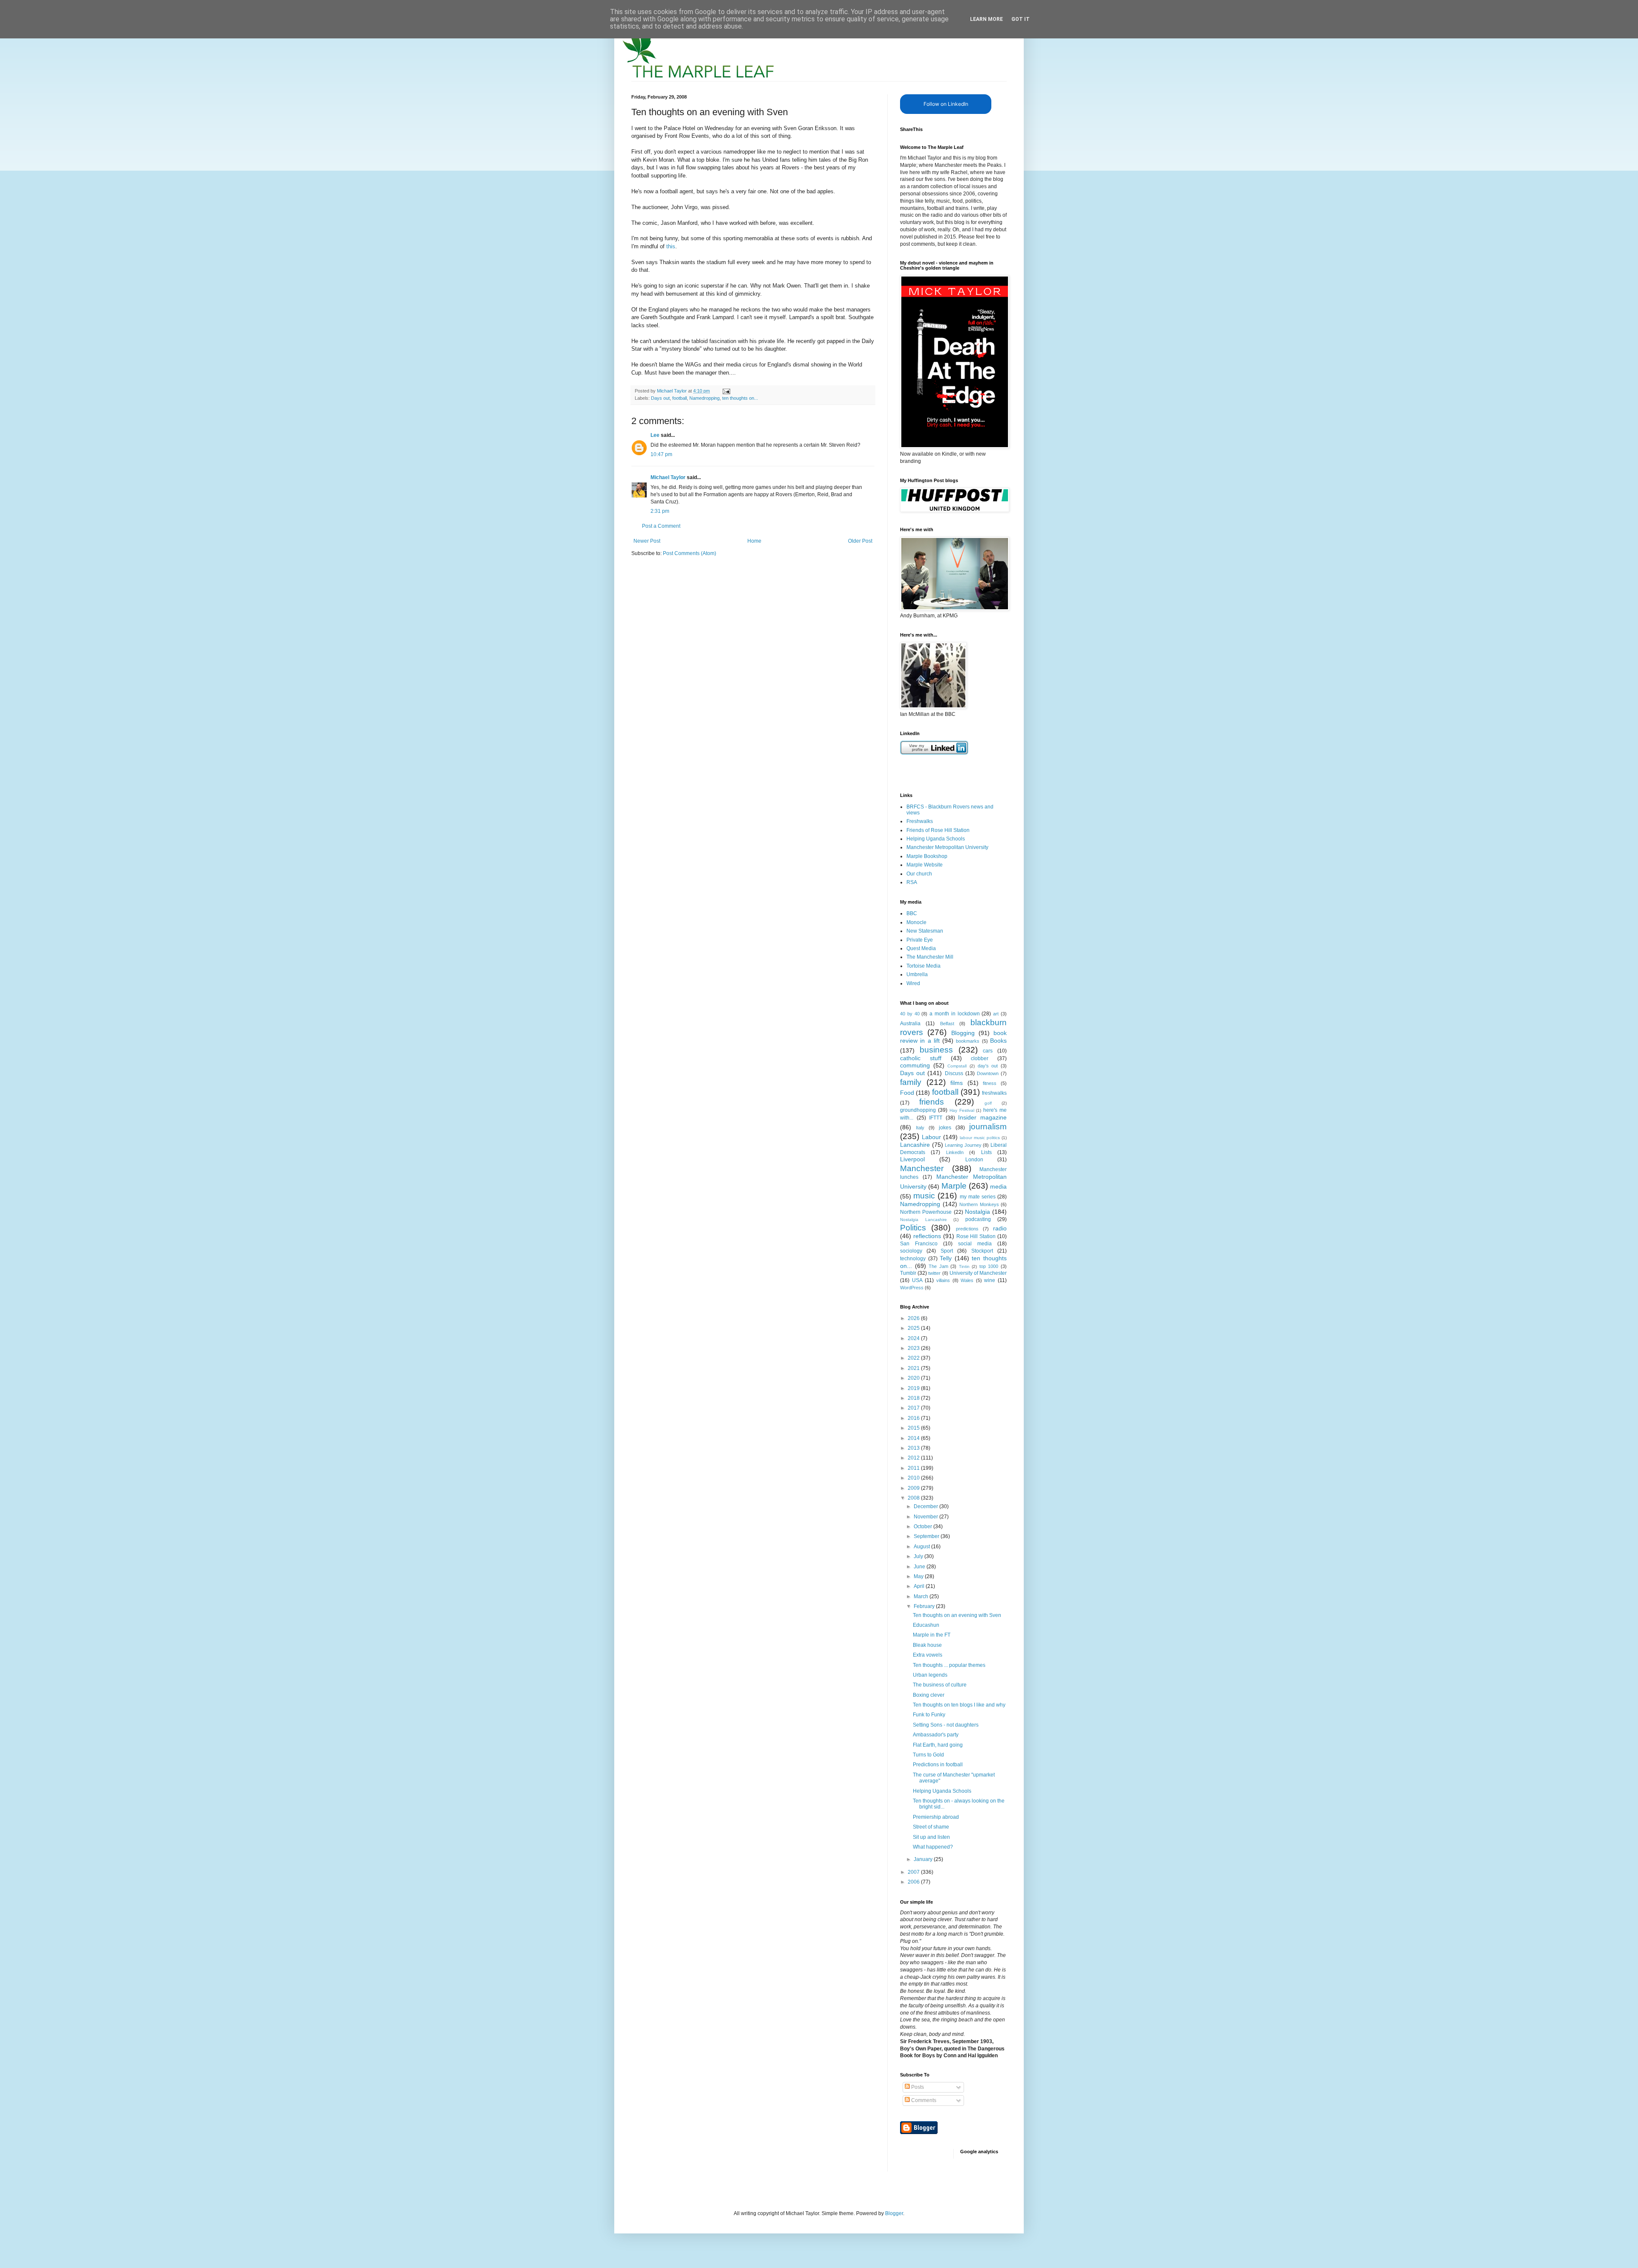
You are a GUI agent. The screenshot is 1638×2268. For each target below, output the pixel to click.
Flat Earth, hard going (938, 1745)
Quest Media (921, 948)
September (927, 1536)
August (922, 1547)
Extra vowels (928, 1655)
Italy (920, 1128)
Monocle (916, 922)
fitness (990, 1083)
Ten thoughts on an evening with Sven (957, 1615)
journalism (988, 1127)
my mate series (978, 1197)
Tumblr (908, 1273)
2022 (914, 1358)
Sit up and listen (931, 1837)
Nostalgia (977, 1212)
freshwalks (994, 1093)
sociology (911, 1251)
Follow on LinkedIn (946, 104)
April (920, 1586)
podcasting (978, 1219)
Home (754, 541)
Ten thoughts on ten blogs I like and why (959, 1705)
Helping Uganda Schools (936, 839)
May (919, 1576)
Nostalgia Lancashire (924, 1220)
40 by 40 (910, 1014)
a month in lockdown (954, 1014)
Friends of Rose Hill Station (938, 830)
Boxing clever (929, 1695)
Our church (919, 874)
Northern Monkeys (979, 1204)
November (926, 1517)
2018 (914, 1398)
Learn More (986, 19)
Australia (910, 1024)
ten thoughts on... (740, 398)
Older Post (860, 541)
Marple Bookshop (927, 856)
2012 (914, 1458)
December (926, 1506)
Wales (967, 1280)
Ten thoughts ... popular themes (949, 1665)
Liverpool (912, 1159)
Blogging (963, 1033)
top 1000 (989, 1266)
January (924, 1859)
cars (988, 1051)
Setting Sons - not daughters (946, 1725)
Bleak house (927, 1645)
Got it (1021, 19)
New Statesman (925, 931)
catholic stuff (921, 1058)
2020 (914, 1378)
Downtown (988, 1073)
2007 (914, 1872)
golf (988, 1103)
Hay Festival (962, 1110)
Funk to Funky (929, 1715)
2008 (914, 1498)
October (924, 1527)
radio (1000, 1228)
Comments (923, 2100)
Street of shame (931, 1827)
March (922, 1596)
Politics (913, 1228)
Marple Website (925, 865)
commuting (915, 1065)
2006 (914, 1882)
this (671, 246)
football (680, 398)
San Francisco (919, 1244)
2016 (914, 1418)
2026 (914, 1318)
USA (917, 1280)
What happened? (933, 1847)
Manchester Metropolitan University (947, 847)
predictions (967, 1229)
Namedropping (704, 398)
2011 (914, 1468)
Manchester (922, 1168)
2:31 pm (660, 511)
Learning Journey (963, 1145)
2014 (914, 1438)
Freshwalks (920, 821)
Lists (986, 1152)
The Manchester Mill (930, 957)
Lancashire (915, 1145)
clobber (980, 1058)
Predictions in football (938, 1765)
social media (975, 1244)
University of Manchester (978, 1273)
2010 (914, 1478)
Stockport (982, 1251)
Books (998, 1041)
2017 (914, 1408)
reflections (927, 1236)
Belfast (947, 1024)
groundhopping (918, 1110)
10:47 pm (661, 454)
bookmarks (968, 1041)
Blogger (894, 2213)
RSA (912, 882)
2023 (914, 1348)
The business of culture (940, 1685)
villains (943, 1280)
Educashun (926, 1625)
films (957, 1083)
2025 (914, 1328)
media (998, 1186)
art (996, 1014)
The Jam (938, 1266)
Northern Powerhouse (926, 1212)
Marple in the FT (932, 1635)
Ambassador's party (936, 1735)
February (925, 1606)
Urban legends (930, 1675)
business (936, 1050)
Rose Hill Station (976, 1236)
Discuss (954, 1073)
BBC (912, 913)
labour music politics (980, 1138)
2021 (914, 1368)
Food (907, 1093)
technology (913, 1259)
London (974, 1160)
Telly (946, 1258)
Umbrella (917, 974)
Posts (917, 2087)
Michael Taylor (668, 477)
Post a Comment (661, 526)
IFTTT (936, 1118)
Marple (954, 1186)
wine (990, 1280)
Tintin (964, 1266)
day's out (988, 1066)
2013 (914, 1448)
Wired (913, 983)
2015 (914, 1428)
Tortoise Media (924, 966)
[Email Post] (726, 391)
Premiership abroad (936, 1817)
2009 (914, 1488)
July (919, 1556)
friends (932, 1102)
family (911, 1082)
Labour (931, 1137)
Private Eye (920, 940)
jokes (945, 1128)
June (920, 1567)
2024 (914, 1338)
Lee (655, 435)
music (924, 1196)
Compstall (957, 1066)
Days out (660, 398)
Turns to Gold (928, 1755)
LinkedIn (955, 1152)
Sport (947, 1251)
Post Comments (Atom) (690, 553)
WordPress (912, 1288)
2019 (914, 1388)
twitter (934, 1273)
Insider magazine (982, 1117)
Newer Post (647, 541)
